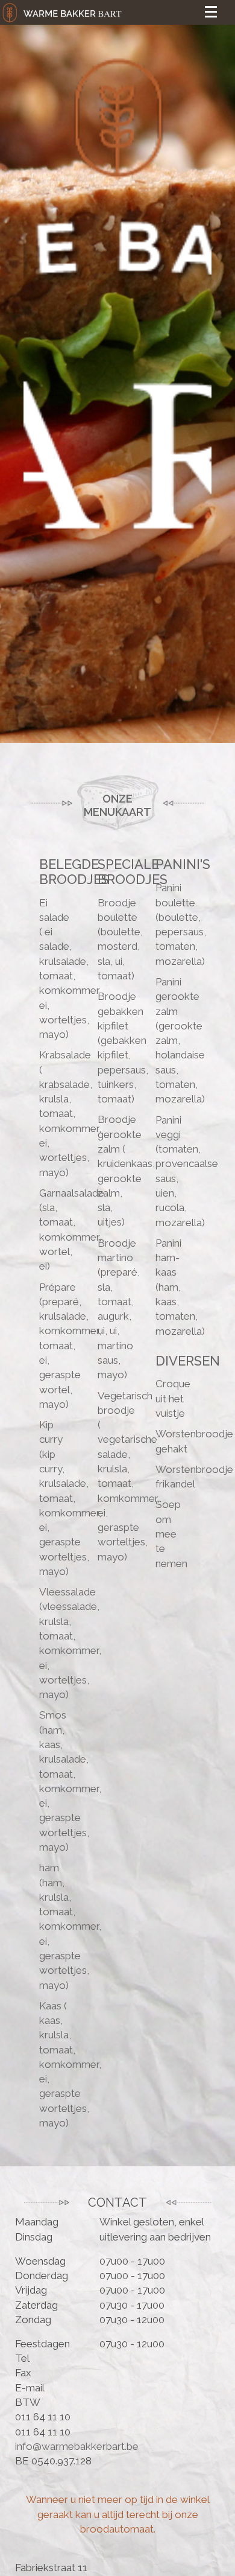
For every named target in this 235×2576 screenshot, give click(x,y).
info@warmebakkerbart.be (77, 2446)
